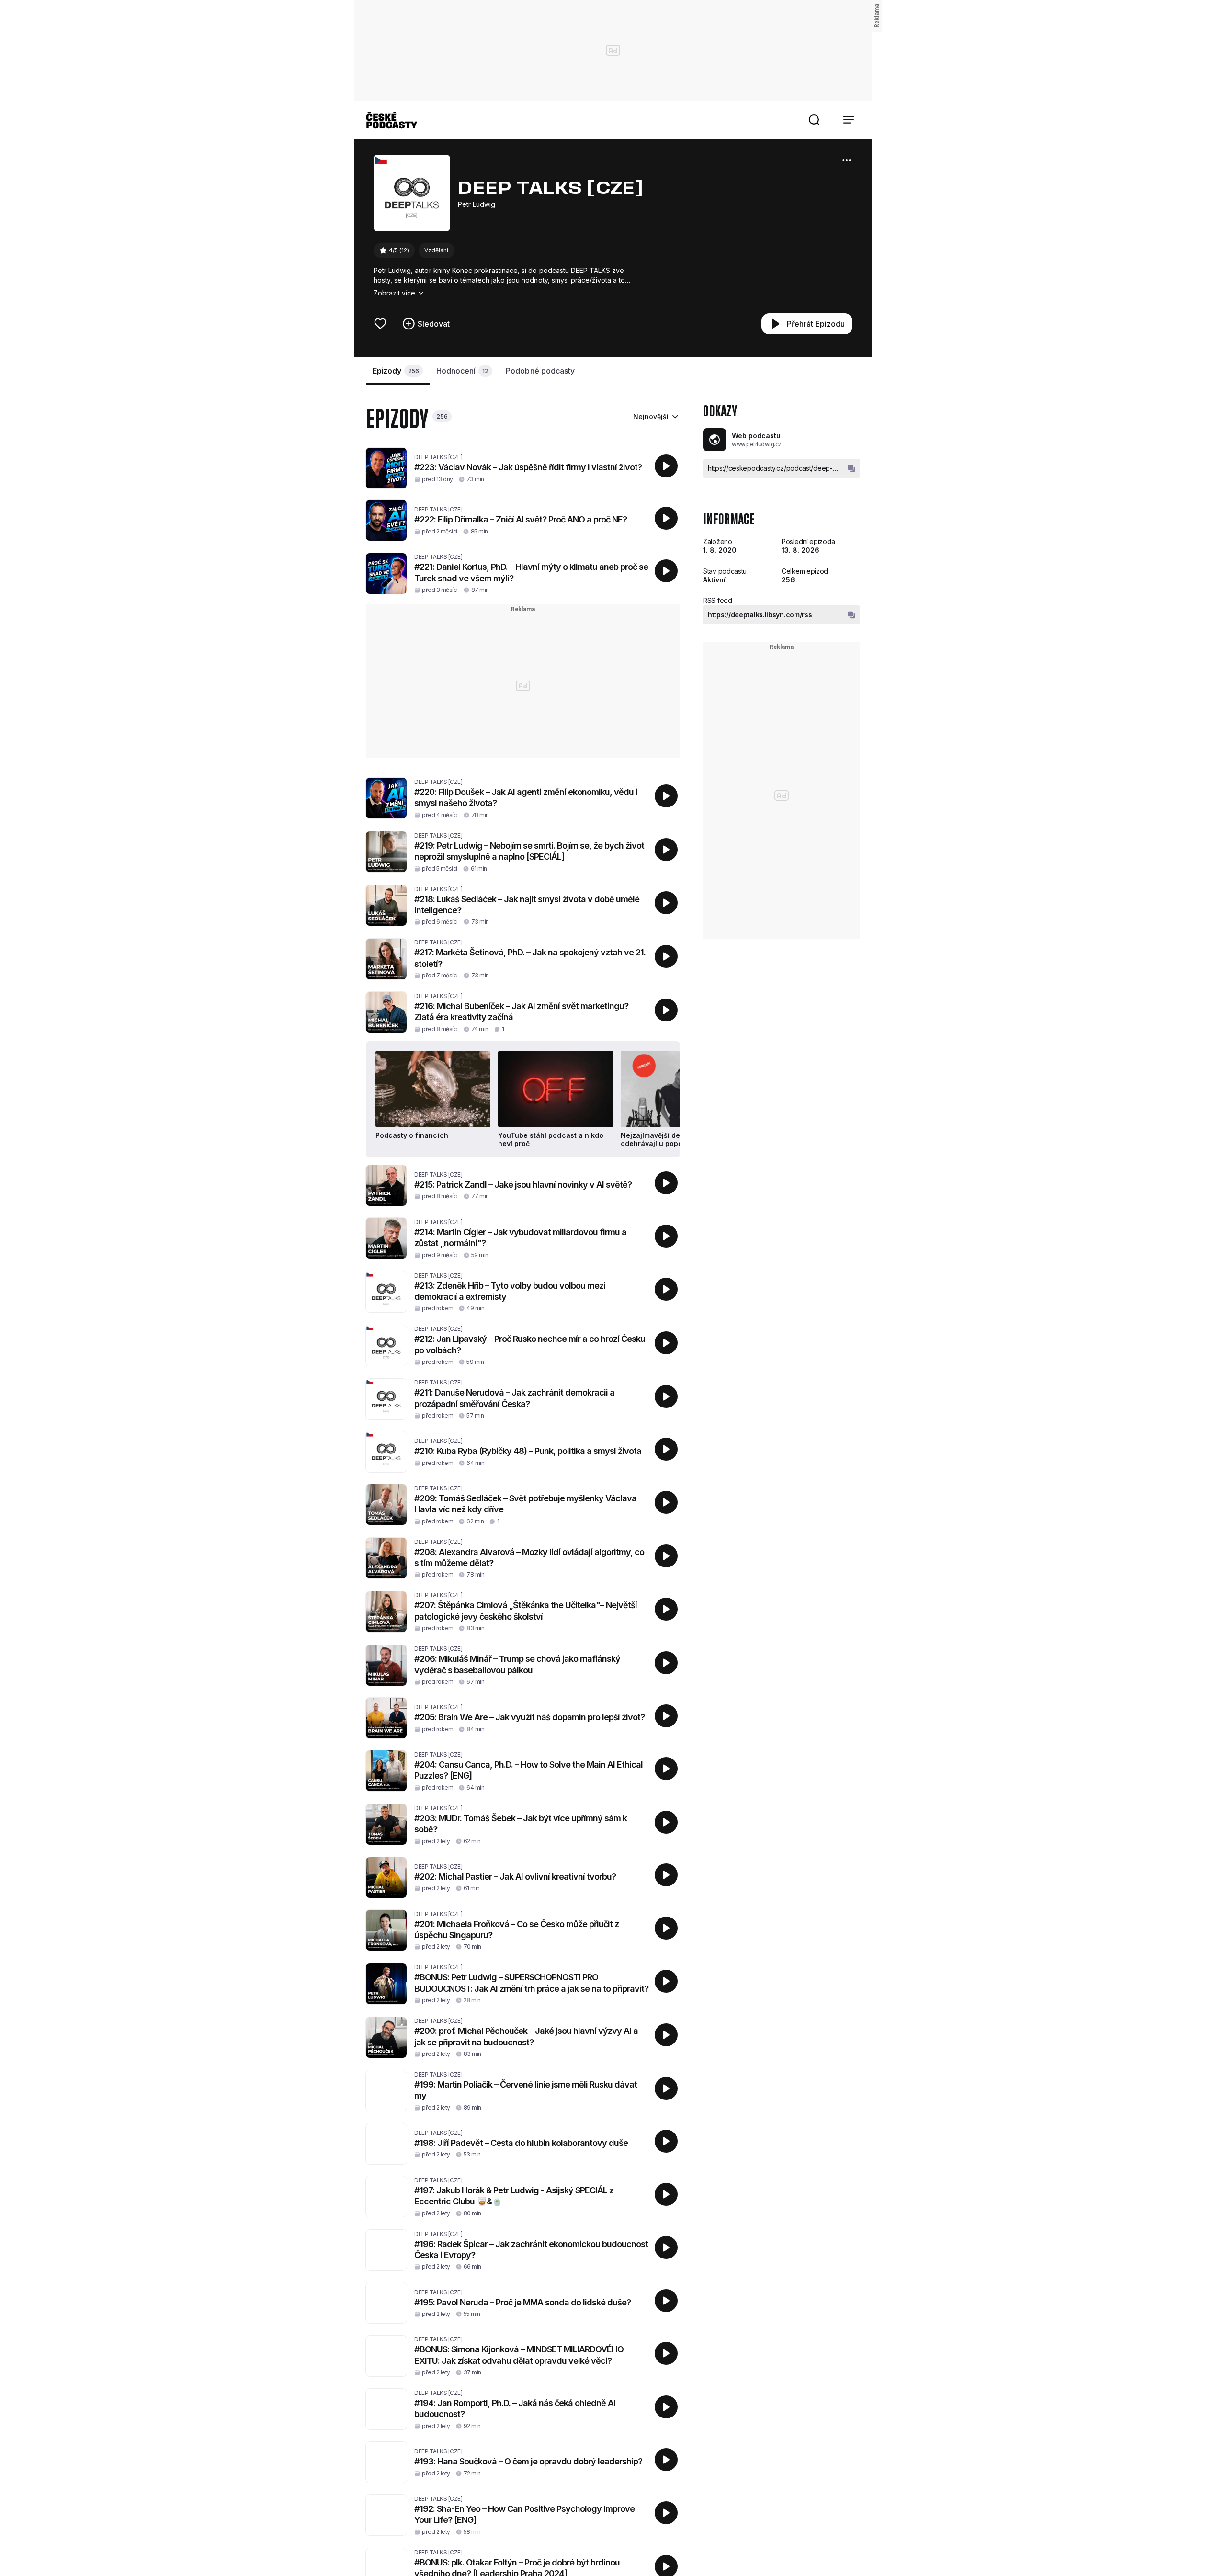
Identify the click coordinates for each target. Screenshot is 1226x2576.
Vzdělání (436, 250)
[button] (814, 120)
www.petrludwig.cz (757, 444)
